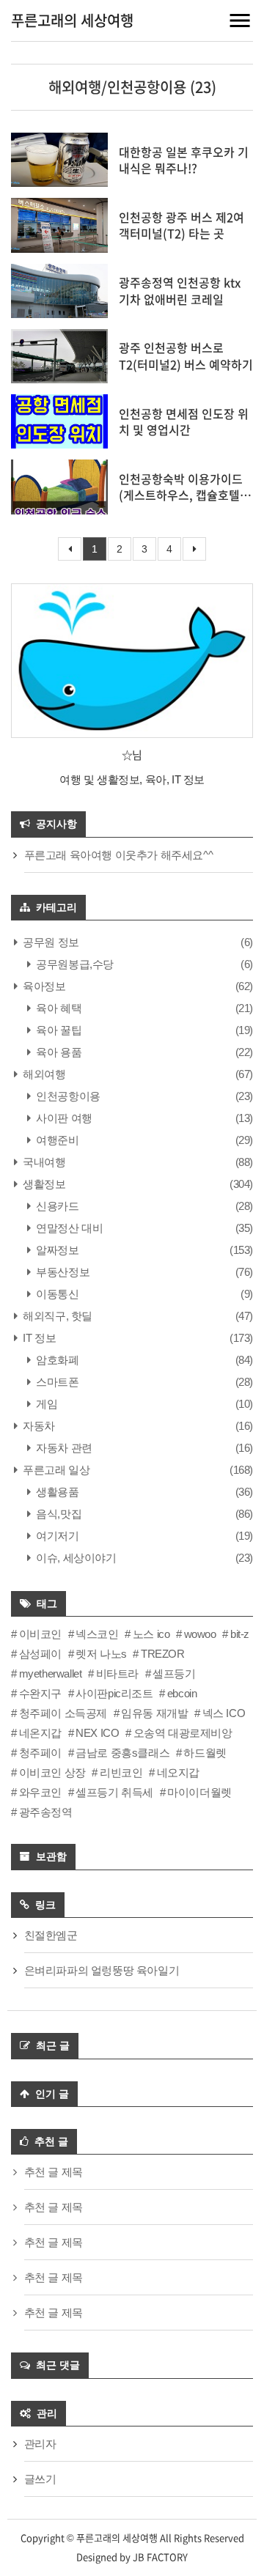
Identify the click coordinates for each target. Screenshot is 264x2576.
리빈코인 (121, 1772)
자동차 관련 (63, 1448)
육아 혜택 (58, 1008)
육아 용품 (58, 1052)
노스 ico (151, 1634)
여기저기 (56, 1536)
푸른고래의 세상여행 (72, 20)
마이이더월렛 (199, 1792)
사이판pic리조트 (114, 1693)
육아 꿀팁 (58, 1030)
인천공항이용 (67, 1096)
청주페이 (40, 1753)
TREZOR (162, 1654)
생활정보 (43, 1184)
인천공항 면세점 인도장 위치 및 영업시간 (184, 421)
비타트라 (117, 1673)
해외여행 (43, 1074)
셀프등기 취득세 (114, 1792)
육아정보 (43, 986)
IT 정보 (38, 1338)
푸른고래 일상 (55, 1470)
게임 (45, 1404)
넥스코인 (97, 1634)
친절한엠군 (51, 1935)
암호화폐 (56, 1360)
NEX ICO (97, 1733)
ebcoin (182, 1693)
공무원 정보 (50, 942)
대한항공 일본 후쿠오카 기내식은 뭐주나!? (184, 160)
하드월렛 (205, 1753)
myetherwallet (50, 1673)
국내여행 (43, 1162)
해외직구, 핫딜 (56, 1316)
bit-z (240, 1634)
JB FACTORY (160, 2557)
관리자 (40, 2444)
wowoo (200, 1634)
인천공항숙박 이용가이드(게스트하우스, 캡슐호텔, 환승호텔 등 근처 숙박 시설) (181, 503)
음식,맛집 (58, 1514)
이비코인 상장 (52, 1772)
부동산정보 (62, 1272)
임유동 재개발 (154, 1713)
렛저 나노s (101, 1654)
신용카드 (56, 1206)
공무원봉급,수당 (74, 964)
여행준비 (56, 1140)
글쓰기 (40, 2479)
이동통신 (56, 1294)
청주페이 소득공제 (63, 1713)
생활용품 (56, 1492)
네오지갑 (178, 1772)
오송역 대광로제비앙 (183, 1733)
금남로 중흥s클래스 (122, 1753)
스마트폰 (56, 1382)
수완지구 (40, 1693)
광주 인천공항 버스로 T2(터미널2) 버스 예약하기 (186, 355)
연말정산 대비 (68, 1228)
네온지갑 (40, 1733)
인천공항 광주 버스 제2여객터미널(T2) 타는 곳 (181, 225)
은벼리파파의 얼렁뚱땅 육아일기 (102, 1970)
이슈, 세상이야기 (75, 1558)
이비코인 (40, 1634)
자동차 (38, 1426)
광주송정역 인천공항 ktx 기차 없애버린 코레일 (180, 290)
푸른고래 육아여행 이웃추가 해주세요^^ (119, 855)
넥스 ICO (224, 1713)
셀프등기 (174, 1673)
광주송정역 (46, 1812)
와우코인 (40, 1792)
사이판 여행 (63, 1118)
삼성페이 (40, 1654)
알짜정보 (56, 1250)
